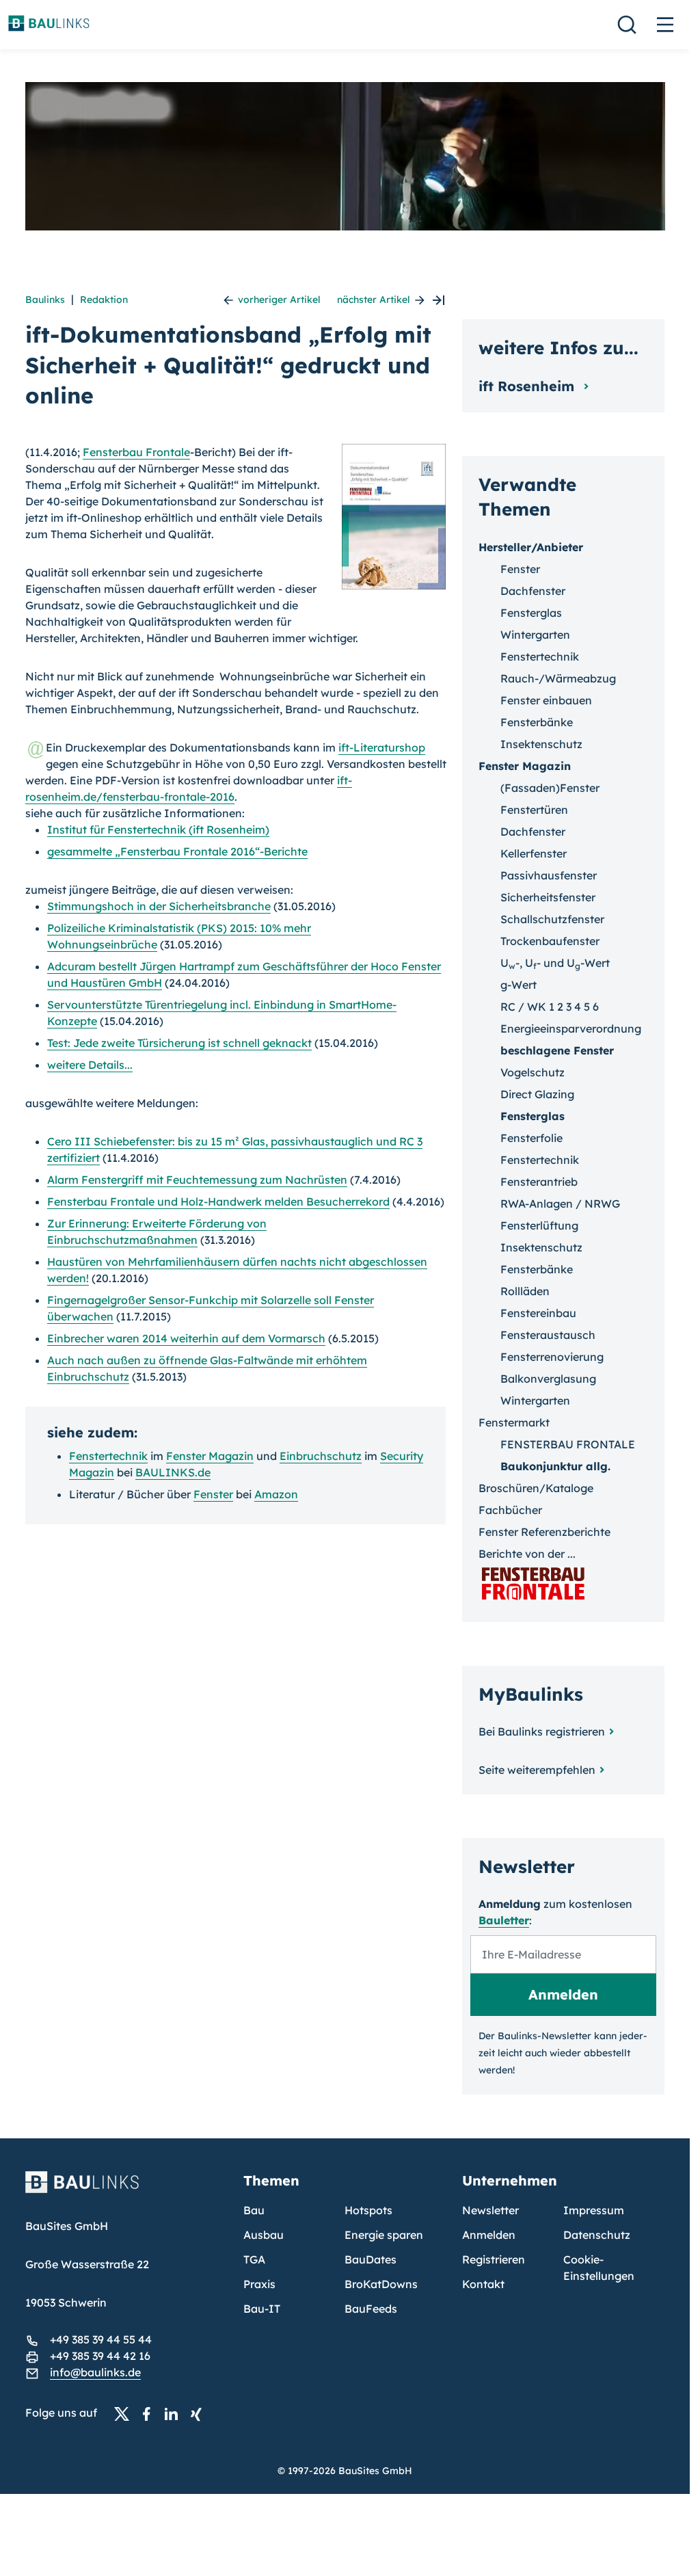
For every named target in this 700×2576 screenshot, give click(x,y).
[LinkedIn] (175, 2413)
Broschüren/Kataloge (536, 1488)
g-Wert (519, 985)
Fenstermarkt (514, 1422)
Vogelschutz (533, 1072)
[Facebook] (150, 2413)
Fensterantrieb (539, 1182)
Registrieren (494, 2259)
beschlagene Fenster (557, 1050)
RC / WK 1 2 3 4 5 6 (550, 1007)
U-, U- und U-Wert (555, 963)
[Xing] (200, 2413)
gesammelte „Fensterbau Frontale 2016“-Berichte (177, 851)
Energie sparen (384, 2235)
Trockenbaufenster (550, 941)
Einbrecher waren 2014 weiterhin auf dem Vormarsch (186, 1338)
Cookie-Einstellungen (599, 2268)
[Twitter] (126, 2413)
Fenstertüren (534, 810)
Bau (254, 2210)
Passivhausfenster (549, 875)
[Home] (126, 2190)
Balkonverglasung (548, 1379)
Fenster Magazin (210, 1456)
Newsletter (490, 2210)
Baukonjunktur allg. (555, 1466)
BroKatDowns (381, 2284)
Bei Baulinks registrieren (542, 1731)
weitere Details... (90, 1065)
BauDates (371, 2259)
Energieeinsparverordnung (571, 1028)
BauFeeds (371, 2309)
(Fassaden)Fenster (550, 788)
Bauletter (504, 1920)
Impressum (594, 2210)
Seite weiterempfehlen (537, 1770)
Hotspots (368, 2210)
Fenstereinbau (538, 1313)
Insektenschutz (541, 744)
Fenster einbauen (546, 700)
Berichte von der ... (527, 1554)
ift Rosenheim (528, 386)
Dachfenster (533, 591)
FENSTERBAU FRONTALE (568, 1444)
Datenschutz (597, 2235)
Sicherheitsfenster (548, 897)
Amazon (276, 1494)
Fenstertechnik (108, 1456)
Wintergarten (535, 635)
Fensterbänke (537, 722)
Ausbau (264, 2235)
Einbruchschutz (321, 1456)
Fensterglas (531, 613)
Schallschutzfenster (552, 919)
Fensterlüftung (539, 1225)
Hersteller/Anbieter (531, 547)
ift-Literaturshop (382, 747)
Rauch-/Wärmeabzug (558, 678)
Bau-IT (262, 2309)
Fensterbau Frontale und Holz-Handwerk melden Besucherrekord (218, 1201)
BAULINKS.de (173, 1472)
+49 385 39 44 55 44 (101, 2339)
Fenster (213, 1494)
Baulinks (45, 300)
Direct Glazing (537, 1094)
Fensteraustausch (548, 1335)
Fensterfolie (531, 1138)
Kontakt (483, 2284)
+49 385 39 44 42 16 (100, 2356)
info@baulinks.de (95, 2372)
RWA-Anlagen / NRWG (560, 1204)
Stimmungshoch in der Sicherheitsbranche (159, 906)
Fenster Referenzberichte (544, 1532)
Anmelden (489, 2235)
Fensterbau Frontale (136, 452)
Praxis (259, 2284)
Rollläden (525, 1291)
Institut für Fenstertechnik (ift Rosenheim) (158, 829)
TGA (254, 2259)
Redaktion (104, 300)
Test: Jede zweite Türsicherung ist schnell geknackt (179, 1043)
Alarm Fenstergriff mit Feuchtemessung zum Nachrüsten (197, 1180)
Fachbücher (510, 1510)
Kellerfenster (534, 853)
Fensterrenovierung (552, 1357)
